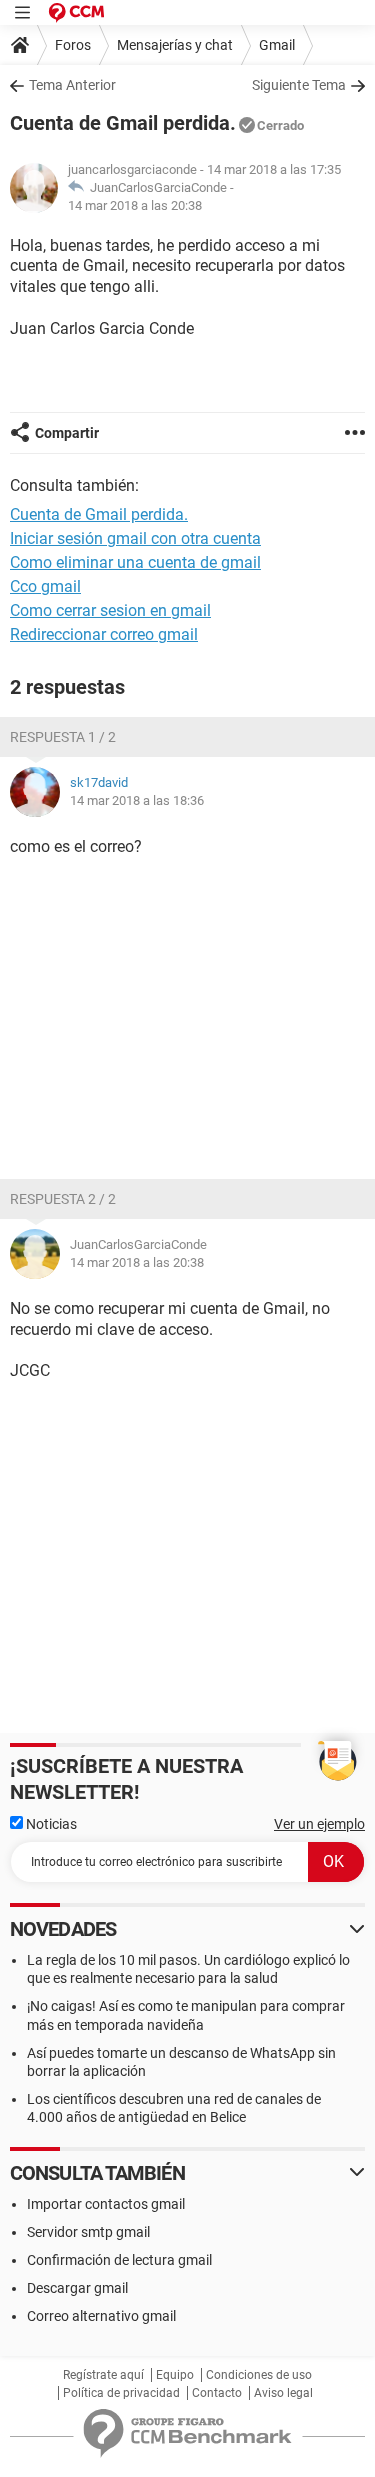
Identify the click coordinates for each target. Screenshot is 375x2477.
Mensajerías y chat (175, 45)
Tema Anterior (72, 85)
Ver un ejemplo (319, 1824)
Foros (73, 45)
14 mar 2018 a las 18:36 (137, 800)
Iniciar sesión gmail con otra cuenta (135, 538)
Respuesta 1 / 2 (63, 737)
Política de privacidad (121, 2393)
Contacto (217, 2393)
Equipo (175, 2375)
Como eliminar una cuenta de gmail (135, 562)
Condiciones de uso (259, 2375)
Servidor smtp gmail (88, 2232)
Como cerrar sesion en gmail (110, 610)
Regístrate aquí (103, 2375)
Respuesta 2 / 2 (63, 1199)
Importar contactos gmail (106, 2204)
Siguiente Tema (299, 85)
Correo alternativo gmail (101, 2316)
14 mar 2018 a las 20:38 (135, 205)
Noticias (50, 1824)
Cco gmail (45, 586)
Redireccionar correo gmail (104, 634)
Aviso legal (283, 2393)
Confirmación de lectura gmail (119, 2260)
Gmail (277, 45)
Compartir (67, 433)
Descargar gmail (77, 2288)
